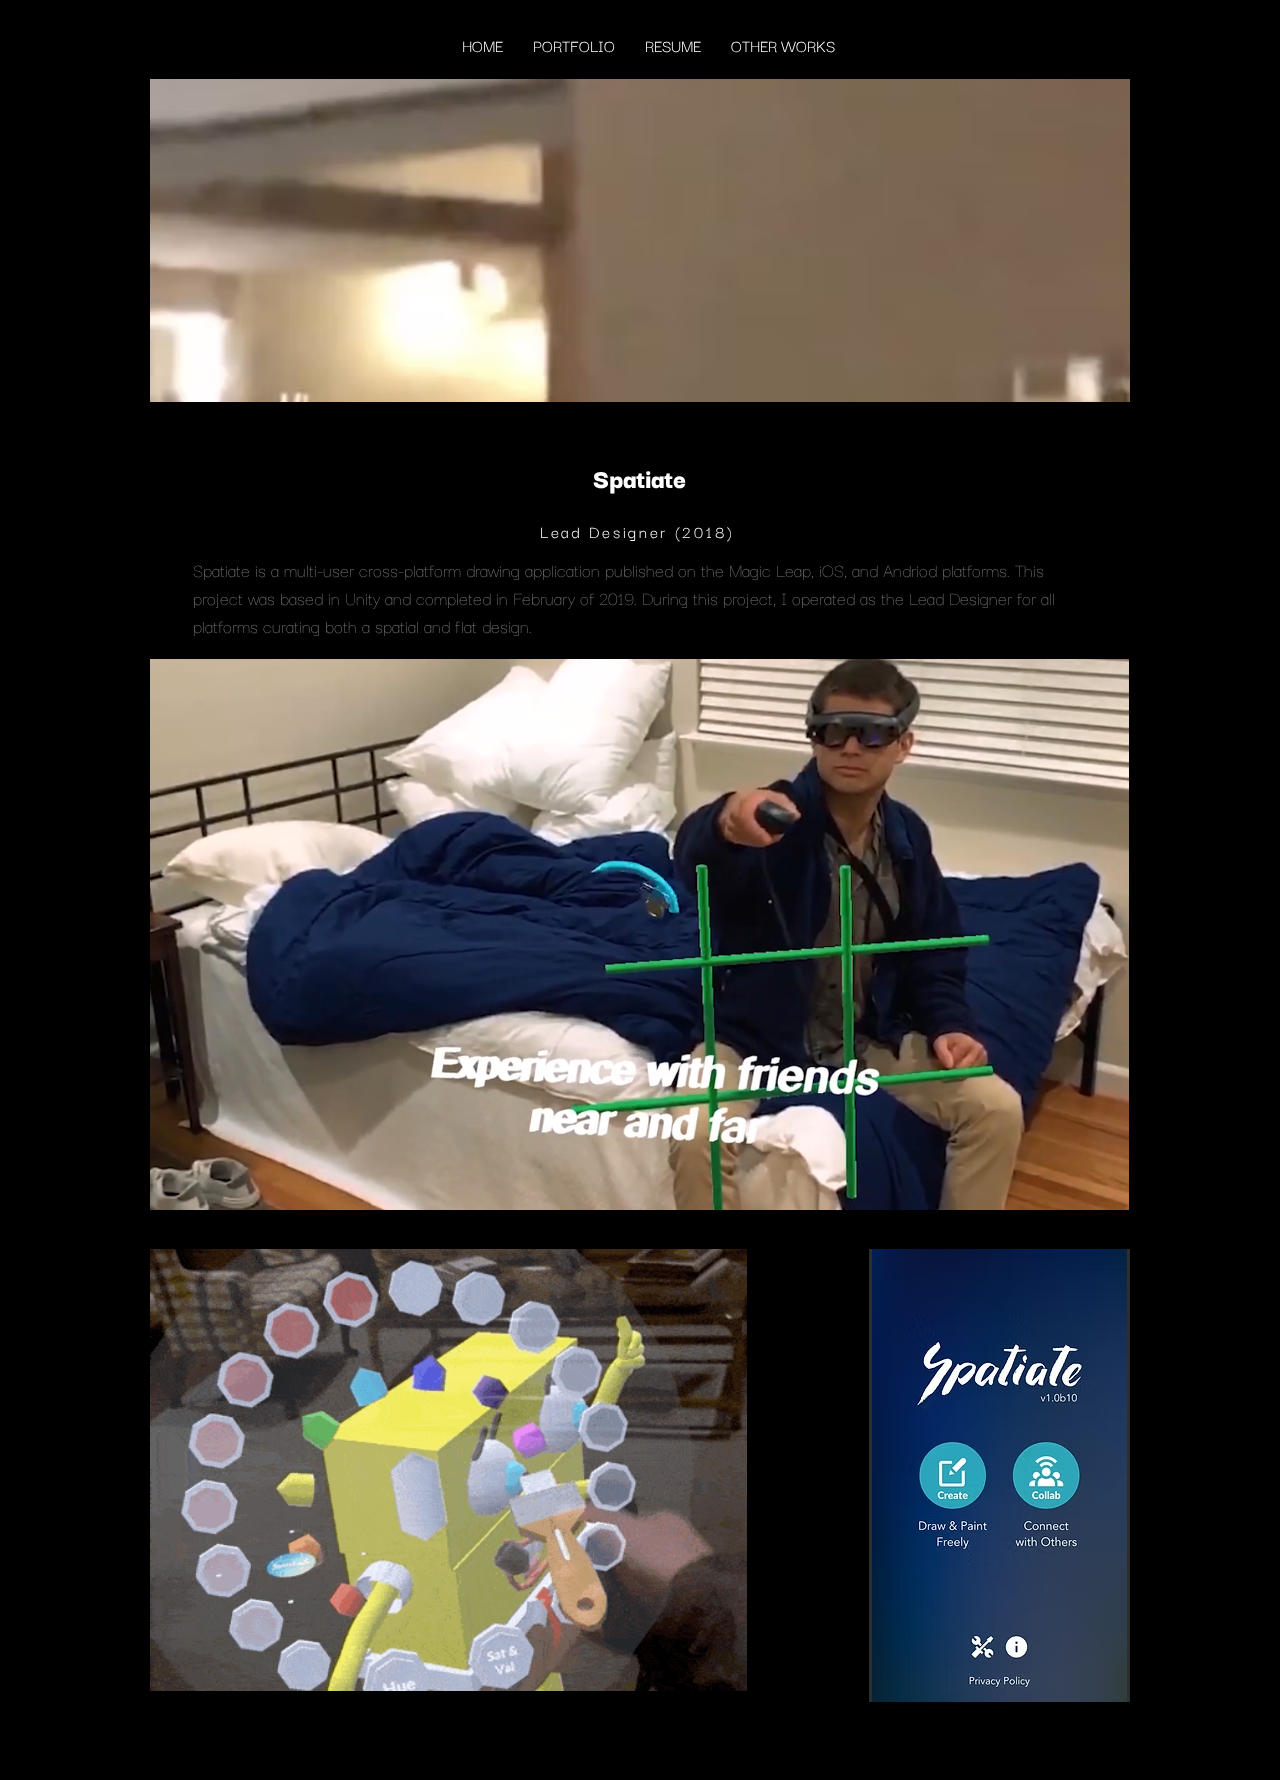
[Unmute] (210, 1183)
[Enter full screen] (1102, 1183)
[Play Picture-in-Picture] (1068, 1183)
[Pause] (176, 1183)
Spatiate (221, 569)
